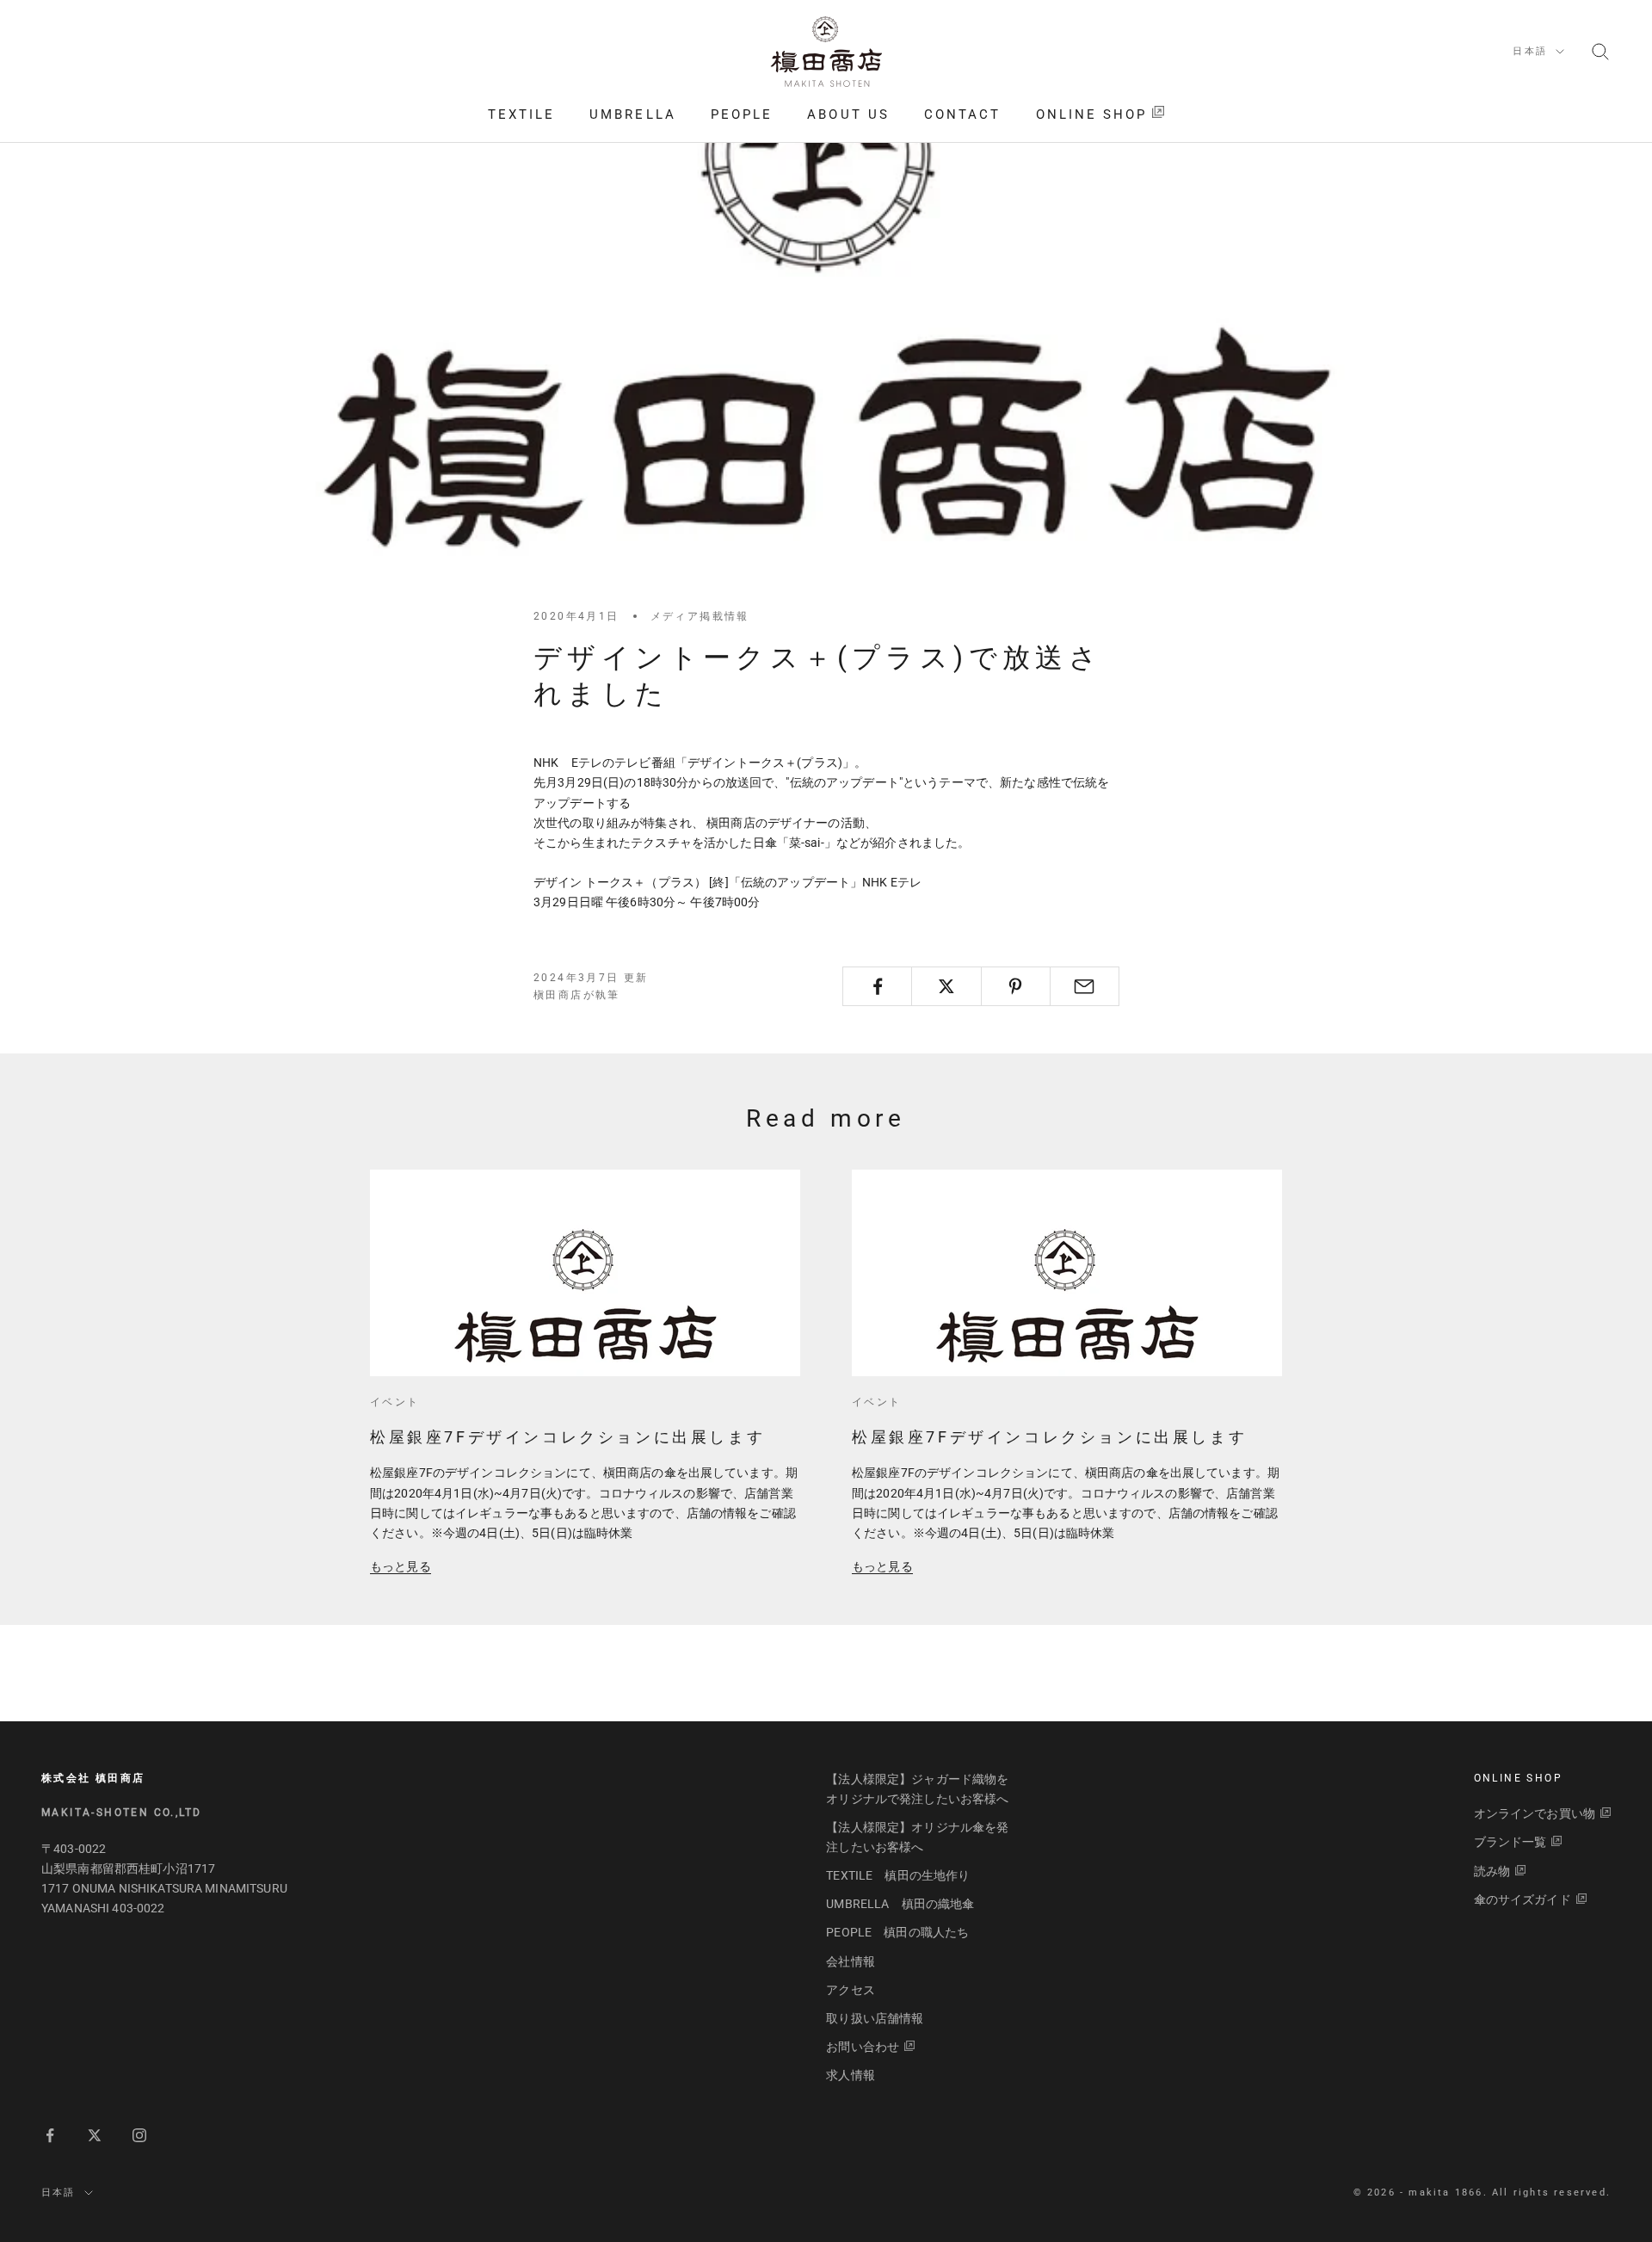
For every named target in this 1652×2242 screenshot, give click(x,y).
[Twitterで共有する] (946, 986)
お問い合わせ (863, 2047)
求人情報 (851, 2075)
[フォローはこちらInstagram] (139, 2135)
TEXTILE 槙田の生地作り (898, 1875)
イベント (395, 1402)
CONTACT (963, 114)
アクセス (851, 1990)
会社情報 (851, 1961)
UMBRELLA (633, 114)
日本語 (1530, 51)
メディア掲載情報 (700, 616)
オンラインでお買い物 (1535, 1813)
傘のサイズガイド (1523, 1899)
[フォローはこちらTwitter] (95, 2135)
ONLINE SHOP (1092, 114)
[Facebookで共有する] (877, 986)
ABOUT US (848, 114)
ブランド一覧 (1510, 1842)
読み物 (1492, 1871)
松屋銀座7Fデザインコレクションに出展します (567, 1437)
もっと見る (401, 1566)
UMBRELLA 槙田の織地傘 (900, 1904)
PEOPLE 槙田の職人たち (897, 1932)
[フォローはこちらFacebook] (50, 2135)
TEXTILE (522, 114)
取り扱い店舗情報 (875, 2018)
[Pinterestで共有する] (1016, 986)
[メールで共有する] (1085, 986)
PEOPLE (742, 114)
